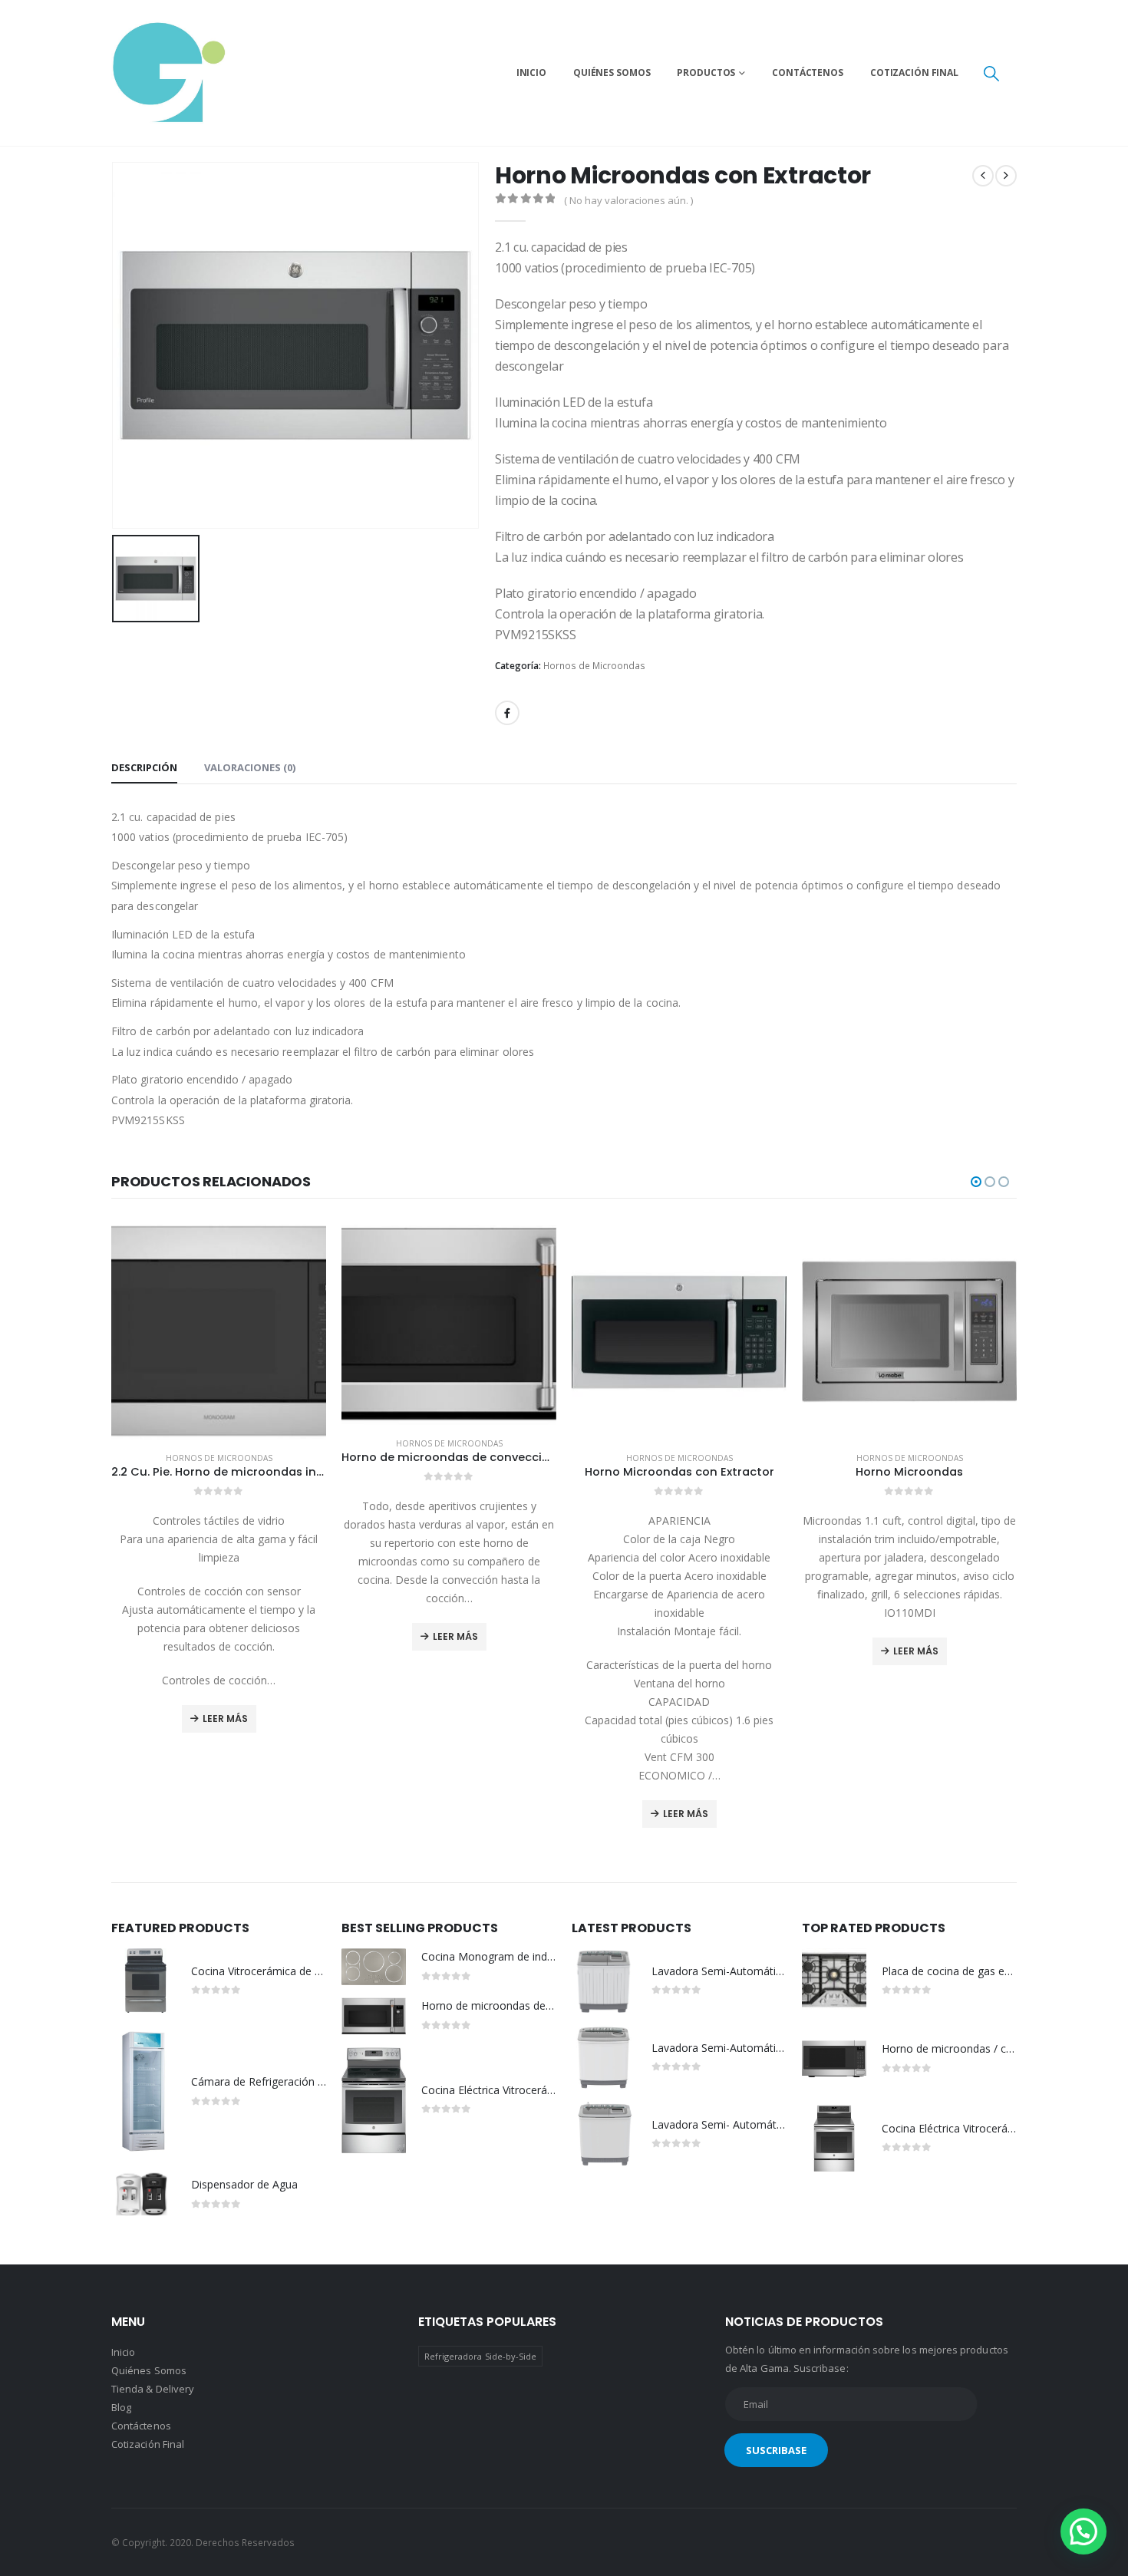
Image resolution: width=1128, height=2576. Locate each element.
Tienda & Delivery (153, 2389)
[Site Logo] (169, 73)
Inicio (531, 73)
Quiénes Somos (612, 73)
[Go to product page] (219, 1332)
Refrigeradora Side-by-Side (481, 2356)
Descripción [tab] (144, 767)
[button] (991, 73)
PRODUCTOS (706, 73)
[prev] (983, 176)
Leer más (225, 1718)
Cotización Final (914, 73)
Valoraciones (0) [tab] (250, 767)
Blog (121, 2407)
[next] (1006, 176)
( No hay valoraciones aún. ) (628, 200)
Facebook (507, 713)
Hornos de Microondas (594, 666)
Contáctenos (808, 73)
